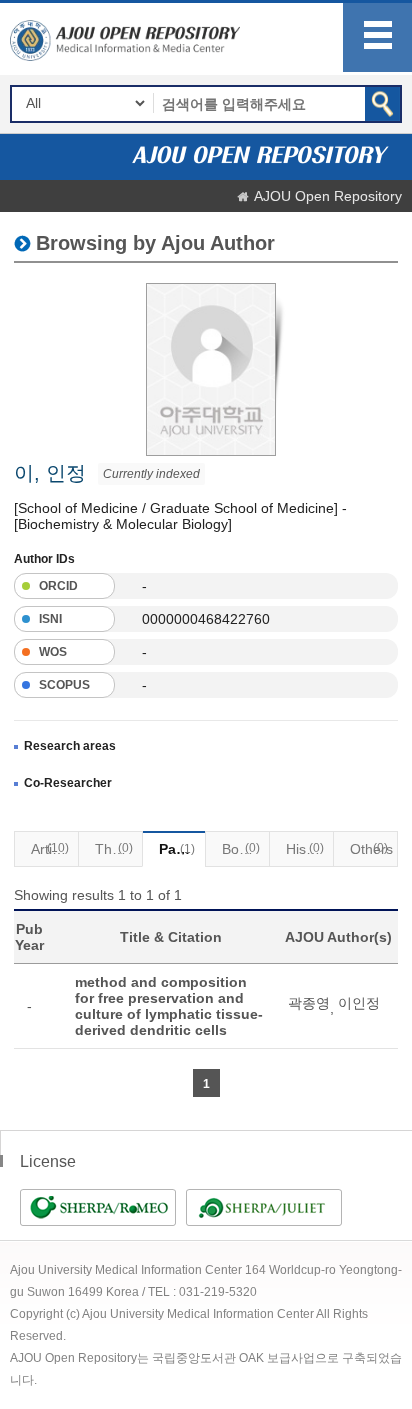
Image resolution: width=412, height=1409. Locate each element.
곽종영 (309, 1003)
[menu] (377, 37)
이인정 (359, 1003)
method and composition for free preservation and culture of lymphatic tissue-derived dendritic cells (169, 1006)
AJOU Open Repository (328, 196)
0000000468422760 (206, 619)
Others (371, 849)
